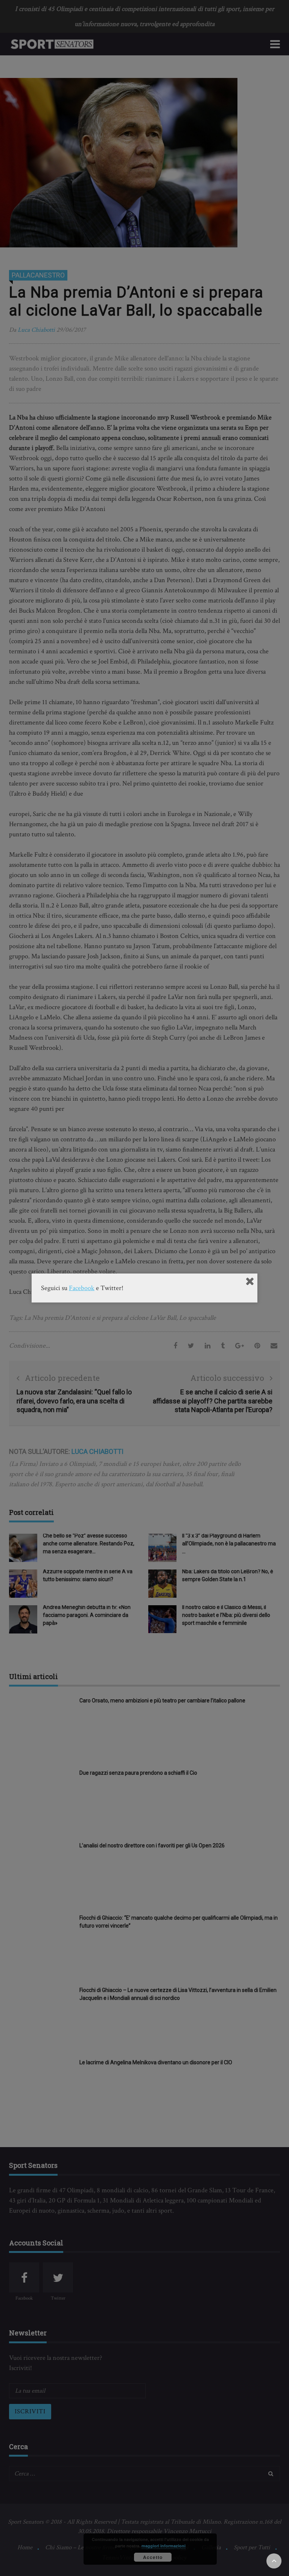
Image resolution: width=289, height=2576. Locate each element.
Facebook (82, 1288)
